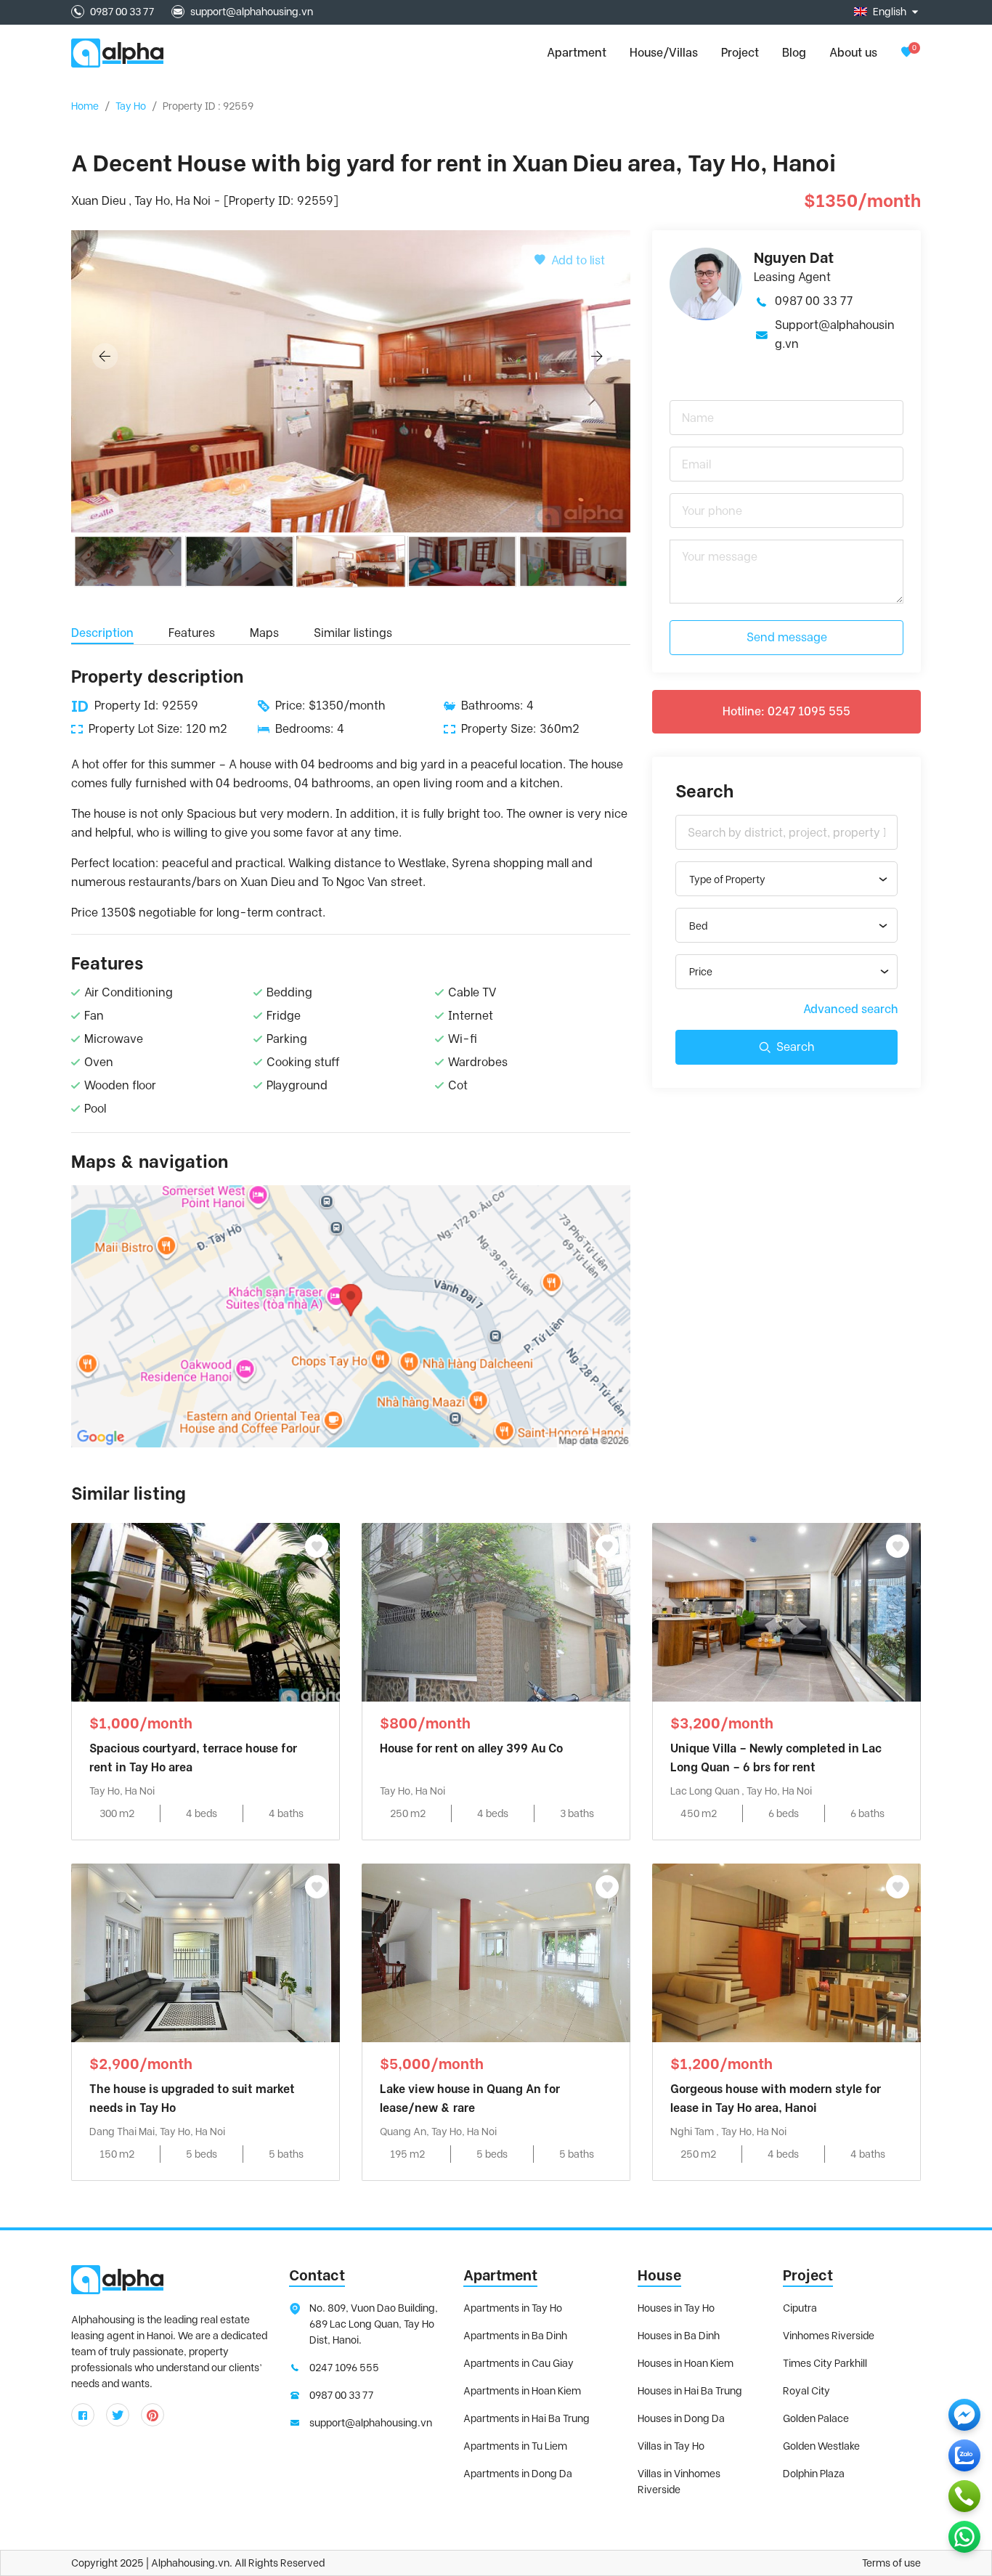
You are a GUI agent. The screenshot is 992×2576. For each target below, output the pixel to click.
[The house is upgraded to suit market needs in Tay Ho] (206, 1952)
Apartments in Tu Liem (515, 2446)
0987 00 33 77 (122, 12)
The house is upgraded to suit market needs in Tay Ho (192, 2098)
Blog (794, 53)
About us (853, 53)
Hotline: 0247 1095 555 (786, 711)
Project (740, 53)
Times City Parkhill (825, 2363)
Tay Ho (131, 106)
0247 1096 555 (344, 2368)
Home (85, 106)
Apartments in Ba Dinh (515, 2336)
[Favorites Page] (906, 53)
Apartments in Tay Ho (513, 2308)
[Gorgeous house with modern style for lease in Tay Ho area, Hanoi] (786, 1952)
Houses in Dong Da (681, 2418)
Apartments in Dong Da (518, 2474)
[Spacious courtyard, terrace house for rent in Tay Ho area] (206, 1611)
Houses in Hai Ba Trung (690, 2391)
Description (102, 633)
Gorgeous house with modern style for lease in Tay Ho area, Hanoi (776, 2098)
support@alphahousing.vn (252, 12)
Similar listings (353, 633)
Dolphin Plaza (814, 2474)
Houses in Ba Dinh (679, 2336)
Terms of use (891, 2563)
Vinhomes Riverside (829, 2336)
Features (192, 633)
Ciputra (800, 2308)
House (659, 2275)
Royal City (806, 2391)
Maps (264, 633)
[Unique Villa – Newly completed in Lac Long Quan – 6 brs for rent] (786, 1611)
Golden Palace (816, 2418)
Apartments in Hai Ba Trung (527, 2418)
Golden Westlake (821, 2446)
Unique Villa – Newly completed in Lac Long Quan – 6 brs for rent (776, 1758)
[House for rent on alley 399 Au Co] (496, 1611)
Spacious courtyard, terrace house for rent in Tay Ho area (193, 1758)
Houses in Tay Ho (676, 2308)
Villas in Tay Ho (671, 2446)
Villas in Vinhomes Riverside (679, 2482)
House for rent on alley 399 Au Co (471, 1748)
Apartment (500, 2275)
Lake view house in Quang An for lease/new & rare (470, 2098)
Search (795, 1047)
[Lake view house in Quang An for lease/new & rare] (496, 1952)
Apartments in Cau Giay (519, 2363)
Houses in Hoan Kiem (686, 2363)
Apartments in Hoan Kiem (522, 2391)
